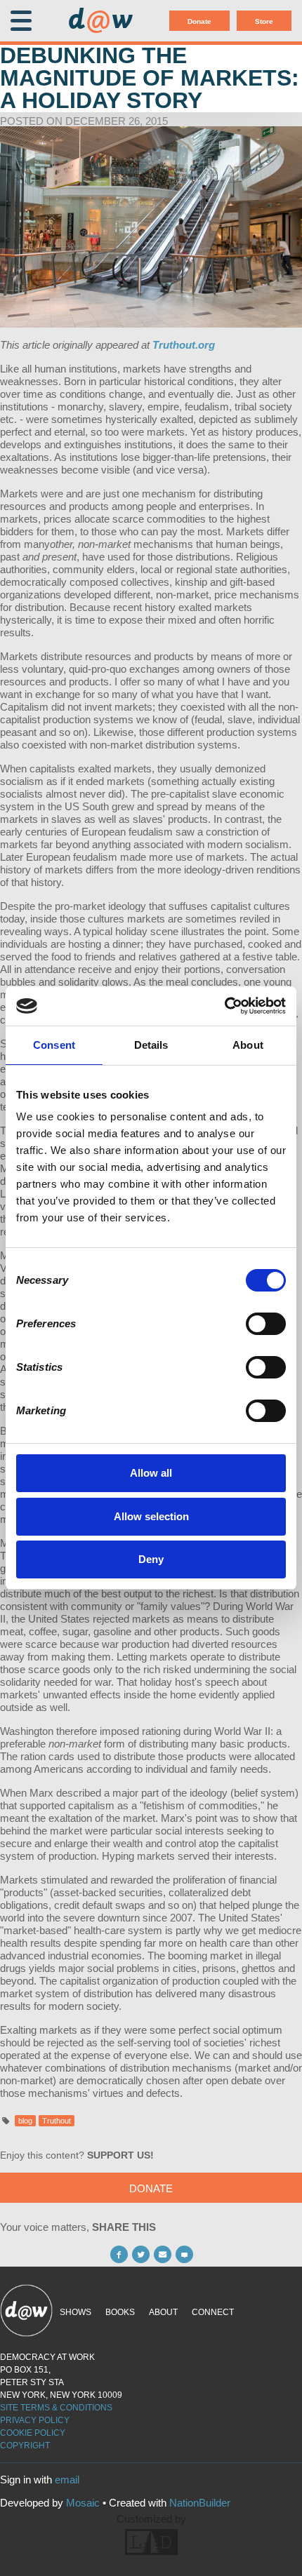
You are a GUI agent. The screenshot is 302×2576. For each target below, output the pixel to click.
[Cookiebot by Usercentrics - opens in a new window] (224, 1006)
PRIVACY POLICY (35, 2420)
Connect (213, 2312)
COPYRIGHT (25, 2446)
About (163, 2312)
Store (264, 21)
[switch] (266, 1324)
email (67, 2480)
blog (25, 2121)
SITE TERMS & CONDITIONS (56, 2408)
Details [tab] (151, 1045)
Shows (75, 2312)
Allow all (151, 1473)
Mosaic (83, 2503)
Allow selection (151, 1516)
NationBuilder (200, 2503)
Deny (151, 1559)
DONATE (151, 2188)
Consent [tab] (54, 1045)
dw (100, 21)
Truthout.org (184, 345)
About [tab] (248, 1045)
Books (120, 2312)
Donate (199, 21)
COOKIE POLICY (33, 2433)
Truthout (57, 2121)
